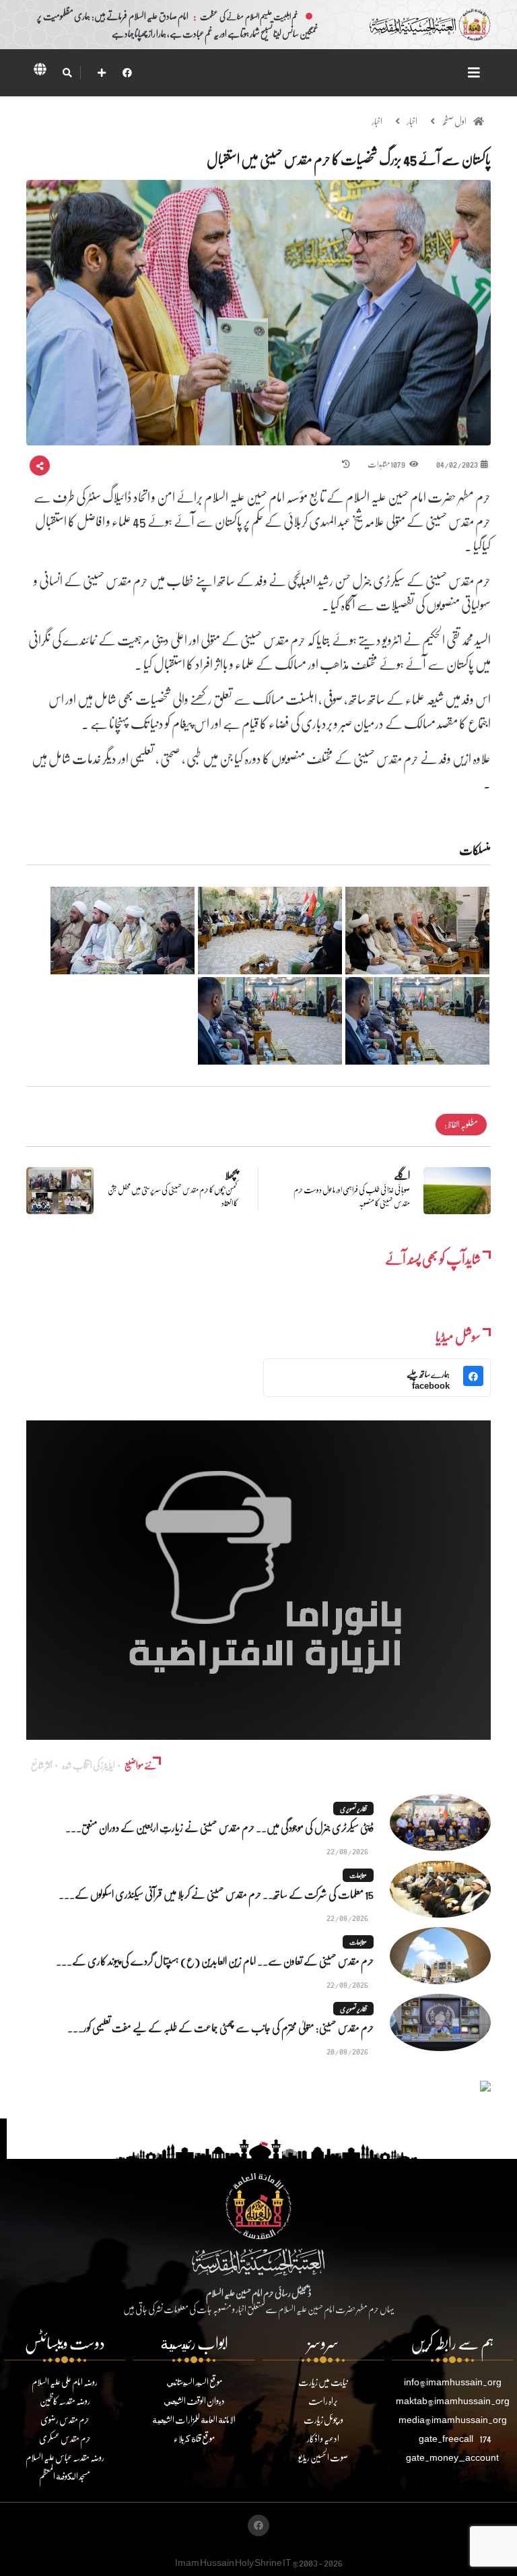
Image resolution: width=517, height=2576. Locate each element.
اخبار (412, 121)
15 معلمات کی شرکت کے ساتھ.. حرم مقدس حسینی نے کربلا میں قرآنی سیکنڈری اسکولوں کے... (216, 1894)
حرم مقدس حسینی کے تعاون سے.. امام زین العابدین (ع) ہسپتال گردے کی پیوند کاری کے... (215, 1960)
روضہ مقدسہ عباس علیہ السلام (65, 2457)
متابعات (358, 1875)
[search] (67, 73)
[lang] (40, 71)
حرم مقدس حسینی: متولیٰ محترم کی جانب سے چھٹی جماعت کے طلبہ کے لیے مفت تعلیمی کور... (220, 2027)
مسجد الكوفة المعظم (65, 2476)
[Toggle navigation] (474, 72)
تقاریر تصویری (353, 1809)
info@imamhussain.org (453, 2382)
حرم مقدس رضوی (65, 2419)
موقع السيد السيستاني (194, 2382)
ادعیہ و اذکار (323, 2438)
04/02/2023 (457, 464)
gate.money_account (452, 2457)
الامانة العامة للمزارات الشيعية (194, 2419)
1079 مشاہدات (387, 464)
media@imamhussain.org (453, 2419)
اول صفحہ (454, 121)
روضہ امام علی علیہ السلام (65, 2382)
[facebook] (127, 72)
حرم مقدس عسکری (65, 2438)
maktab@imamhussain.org (453, 2400)
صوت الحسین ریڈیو (323, 2457)
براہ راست (323, 2400)
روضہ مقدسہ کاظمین (65, 2400)
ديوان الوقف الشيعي (194, 2400)
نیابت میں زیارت (323, 2382)
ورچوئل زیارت (323, 2419)
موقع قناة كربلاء (194, 2438)
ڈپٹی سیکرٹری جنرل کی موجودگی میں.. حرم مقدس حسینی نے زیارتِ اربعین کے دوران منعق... (219, 1827)
